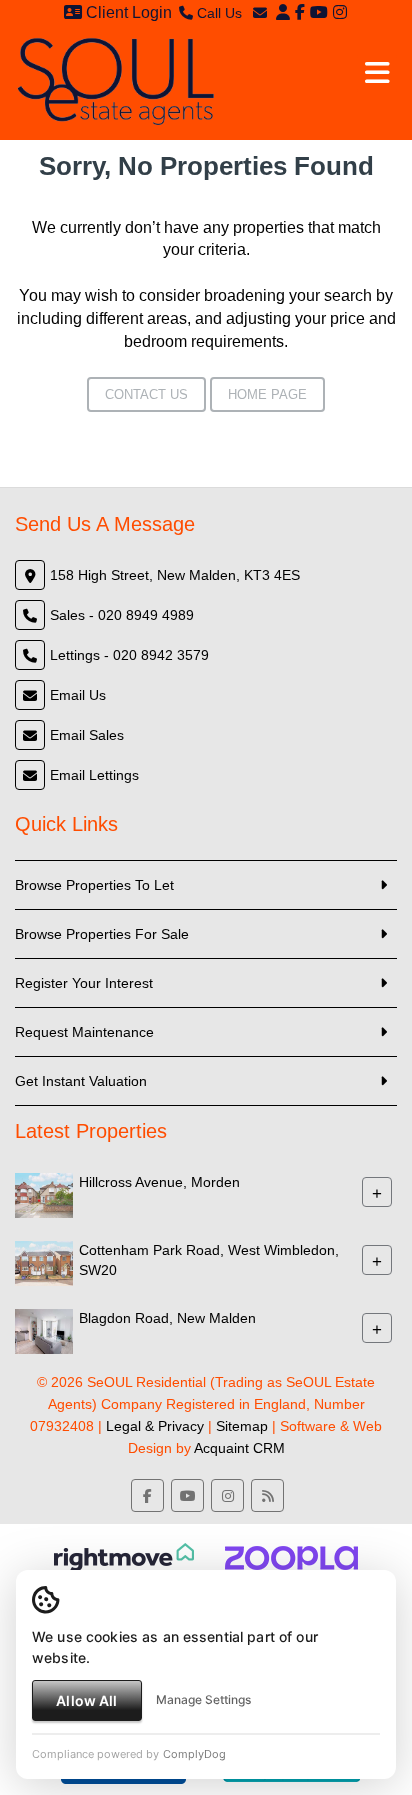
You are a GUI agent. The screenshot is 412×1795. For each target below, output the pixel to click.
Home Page (267, 394)
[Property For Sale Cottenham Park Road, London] (44, 1262)
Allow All (86, 1700)
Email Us (78, 695)
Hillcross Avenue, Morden (159, 1182)
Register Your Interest (84, 983)
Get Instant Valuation (81, 1081)
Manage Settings (203, 1699)
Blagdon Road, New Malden (167, 1318)
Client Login (127, 12)
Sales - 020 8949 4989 (122, 615)
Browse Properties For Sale (102, 934)
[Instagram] (340, 12)
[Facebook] (300, 12)
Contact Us (146, 394)
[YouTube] (319, 12)
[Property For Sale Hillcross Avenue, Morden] (44, 1194)
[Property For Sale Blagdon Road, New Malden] (44, 1330)
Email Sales (87, 735)
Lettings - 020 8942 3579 (129, 655)
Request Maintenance (84, 1032)
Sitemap (242, 1426)
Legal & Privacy (155, 1426)
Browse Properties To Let (94, 885)
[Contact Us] (283, 12)
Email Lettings (94, 775)
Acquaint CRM (239, 1448)
